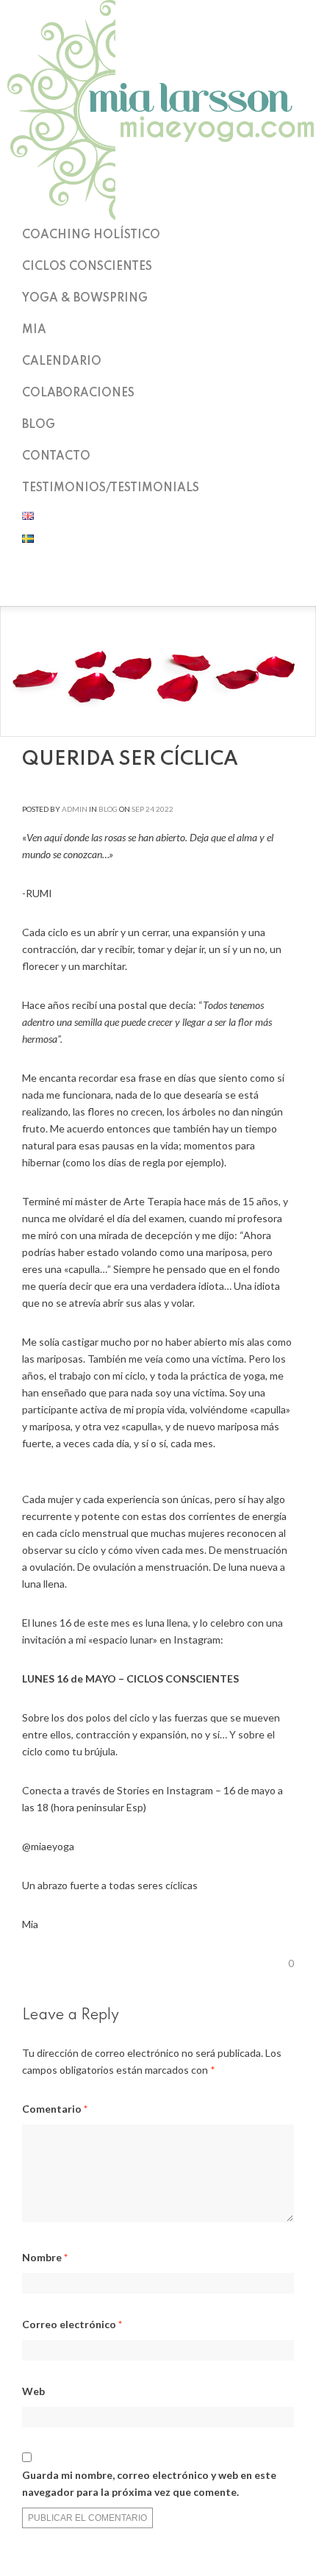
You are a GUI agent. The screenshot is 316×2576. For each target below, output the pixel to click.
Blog (39, 425)
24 (150, 809)
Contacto (56, 457)
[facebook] (158, 587)
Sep (138, 809)
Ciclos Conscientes (87, 267)
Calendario (62, 362)
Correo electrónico (72, 2324)
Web (33, 2391)
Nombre (45, 2257)
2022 (165, 809)
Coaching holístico (91, 235)
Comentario (55, 2109)
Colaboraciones (78, 393)
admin (75, 809)
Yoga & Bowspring (85, 299)
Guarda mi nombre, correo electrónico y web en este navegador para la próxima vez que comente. (149, 2483)
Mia (34, 330)
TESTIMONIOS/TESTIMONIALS (111, 488)
